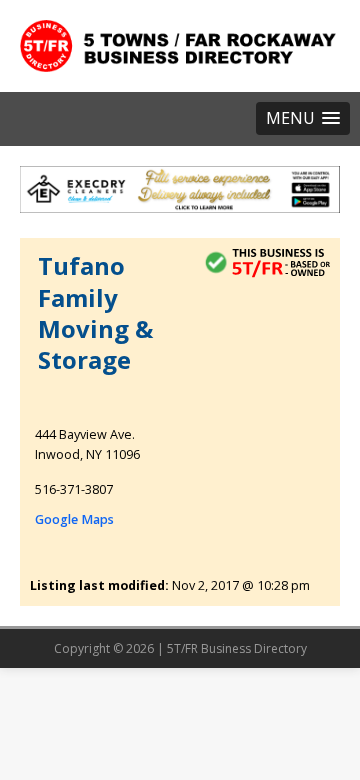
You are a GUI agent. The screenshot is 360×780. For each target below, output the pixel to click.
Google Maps (74, 519)
